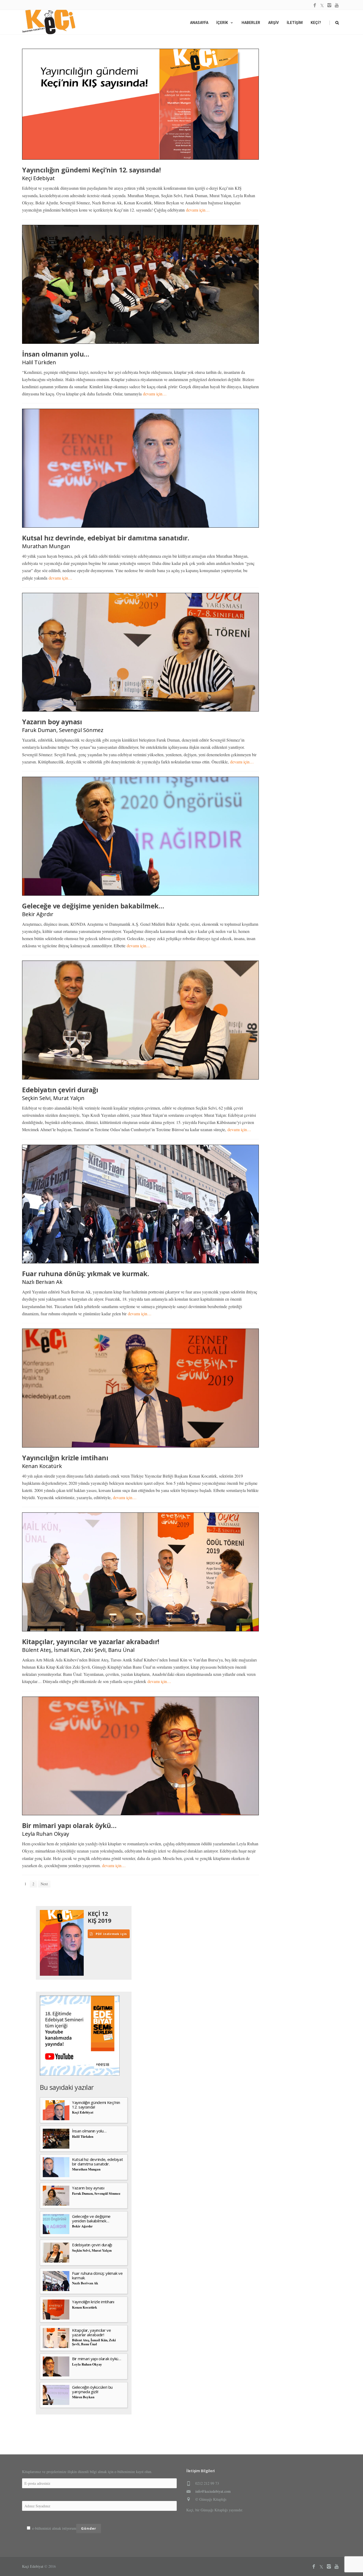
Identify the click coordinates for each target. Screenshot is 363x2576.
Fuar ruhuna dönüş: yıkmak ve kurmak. (85, 1273)
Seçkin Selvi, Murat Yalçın (53, 1098)
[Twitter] (322, 5)
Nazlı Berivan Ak (42, 1282)
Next (44, 1884)
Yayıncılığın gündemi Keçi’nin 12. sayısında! (91, 170)
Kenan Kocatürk (42, 1466)
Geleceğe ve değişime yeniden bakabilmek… (93, 906)
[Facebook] (315, 5)
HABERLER (251, 23)
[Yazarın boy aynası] (140, 652)
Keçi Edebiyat (38, 178)
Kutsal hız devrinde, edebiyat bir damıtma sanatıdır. (105, 538)
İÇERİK (222, 23)
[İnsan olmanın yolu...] (140, 284)
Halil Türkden (39, 362)
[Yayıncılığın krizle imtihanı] (140, 1388)
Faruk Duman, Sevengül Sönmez (63, 730)
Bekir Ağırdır (38, 914)
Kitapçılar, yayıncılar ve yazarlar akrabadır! (91, 1641)
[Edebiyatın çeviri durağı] (140, 1020)
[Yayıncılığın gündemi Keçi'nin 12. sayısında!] (140, 104)
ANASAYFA (199, 23)
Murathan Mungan (46, 546)
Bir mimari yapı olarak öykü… (69, 1825)
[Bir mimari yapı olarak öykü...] (140, 1756)
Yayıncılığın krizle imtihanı (65, 1458)
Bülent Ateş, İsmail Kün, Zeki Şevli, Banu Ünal (78, 1650)
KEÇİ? (316, 23)
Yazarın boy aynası (52, 722)
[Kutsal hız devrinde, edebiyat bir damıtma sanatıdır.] (140, 468)
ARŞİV (273, 23)
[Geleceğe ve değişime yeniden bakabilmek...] (140, 836)
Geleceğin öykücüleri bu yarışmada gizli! (92, 2389)
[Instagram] (329, 5)
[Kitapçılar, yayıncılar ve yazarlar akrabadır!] (140, 1572)
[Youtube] (337, 5)
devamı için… (198, 210)
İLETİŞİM (295, 23)
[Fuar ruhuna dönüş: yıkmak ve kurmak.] (140, 1204)
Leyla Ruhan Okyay (46, 1834)
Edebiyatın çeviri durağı (60, 1090)
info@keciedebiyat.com (213, 2491)
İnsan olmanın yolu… (56, 354)
